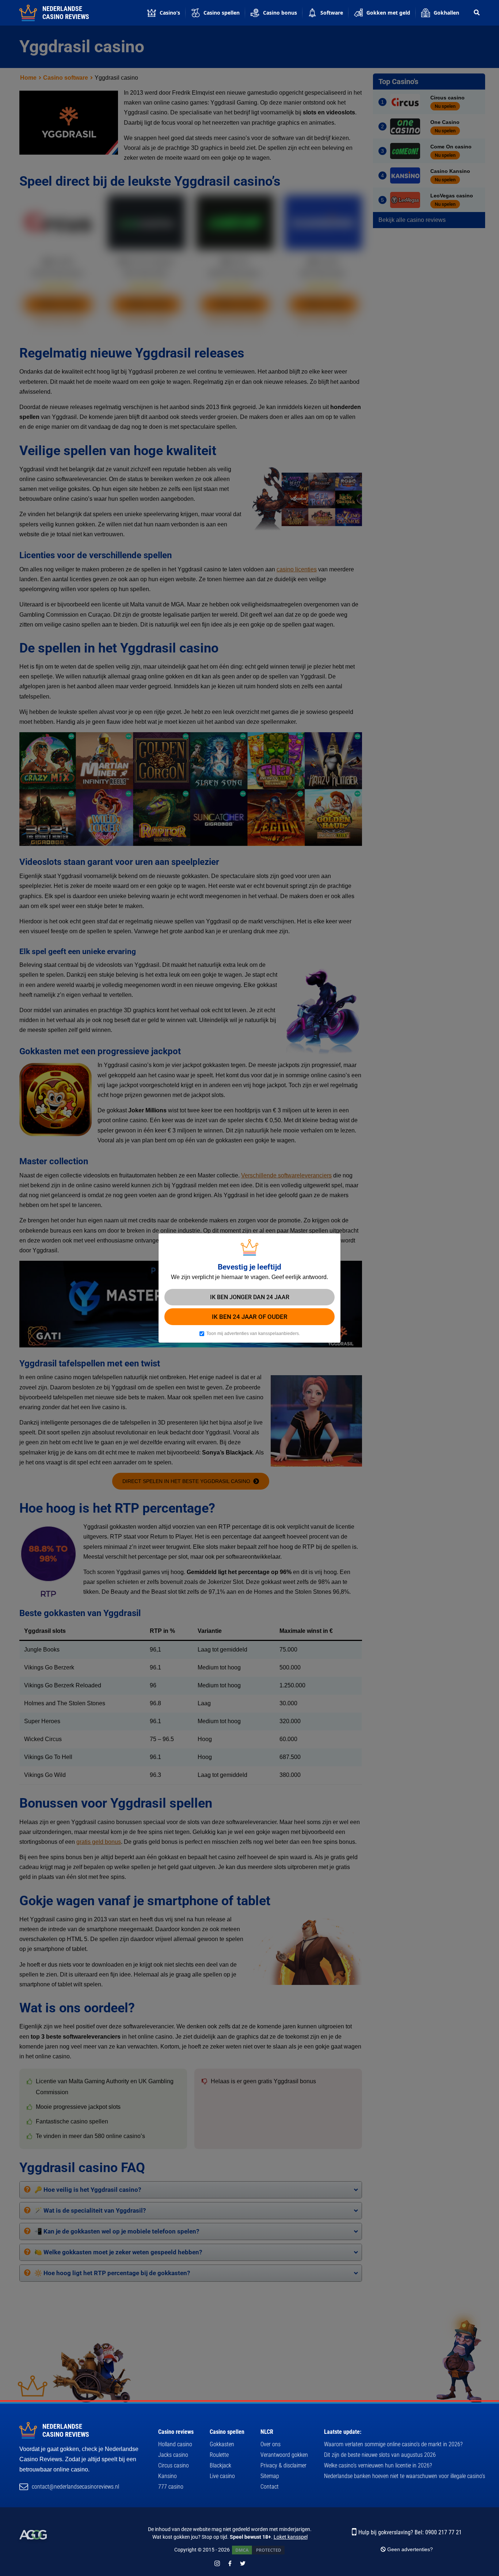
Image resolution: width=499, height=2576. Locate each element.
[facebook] (230, 2563)
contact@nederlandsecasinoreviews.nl (75, 2487)
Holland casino (175, 2444)
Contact (270, 2487)
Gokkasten (222, 2444)
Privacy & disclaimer (283, 2465)
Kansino (167, 2476)
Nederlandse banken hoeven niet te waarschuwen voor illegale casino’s (405, 2476)
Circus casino (174, 2465)
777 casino (171, 2487)
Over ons (271, 2444)
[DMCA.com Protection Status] (258, 2550)
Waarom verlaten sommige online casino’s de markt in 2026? (393, 2444)
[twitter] (243, 2563)
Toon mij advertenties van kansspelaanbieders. (253, 1334)
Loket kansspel (291, 2537)
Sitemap (270, 2476)
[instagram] (217, 2563)
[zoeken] (477, 13)
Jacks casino (173, 2455)
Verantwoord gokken (284, 2455)
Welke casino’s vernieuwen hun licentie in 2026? (378, 2465)
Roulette (219, 2455)
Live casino (222, 2476)
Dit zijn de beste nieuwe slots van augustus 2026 (380, 2455)
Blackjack (220, 2465)
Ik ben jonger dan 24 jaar (250, 1297)
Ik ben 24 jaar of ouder (250, 1317)
